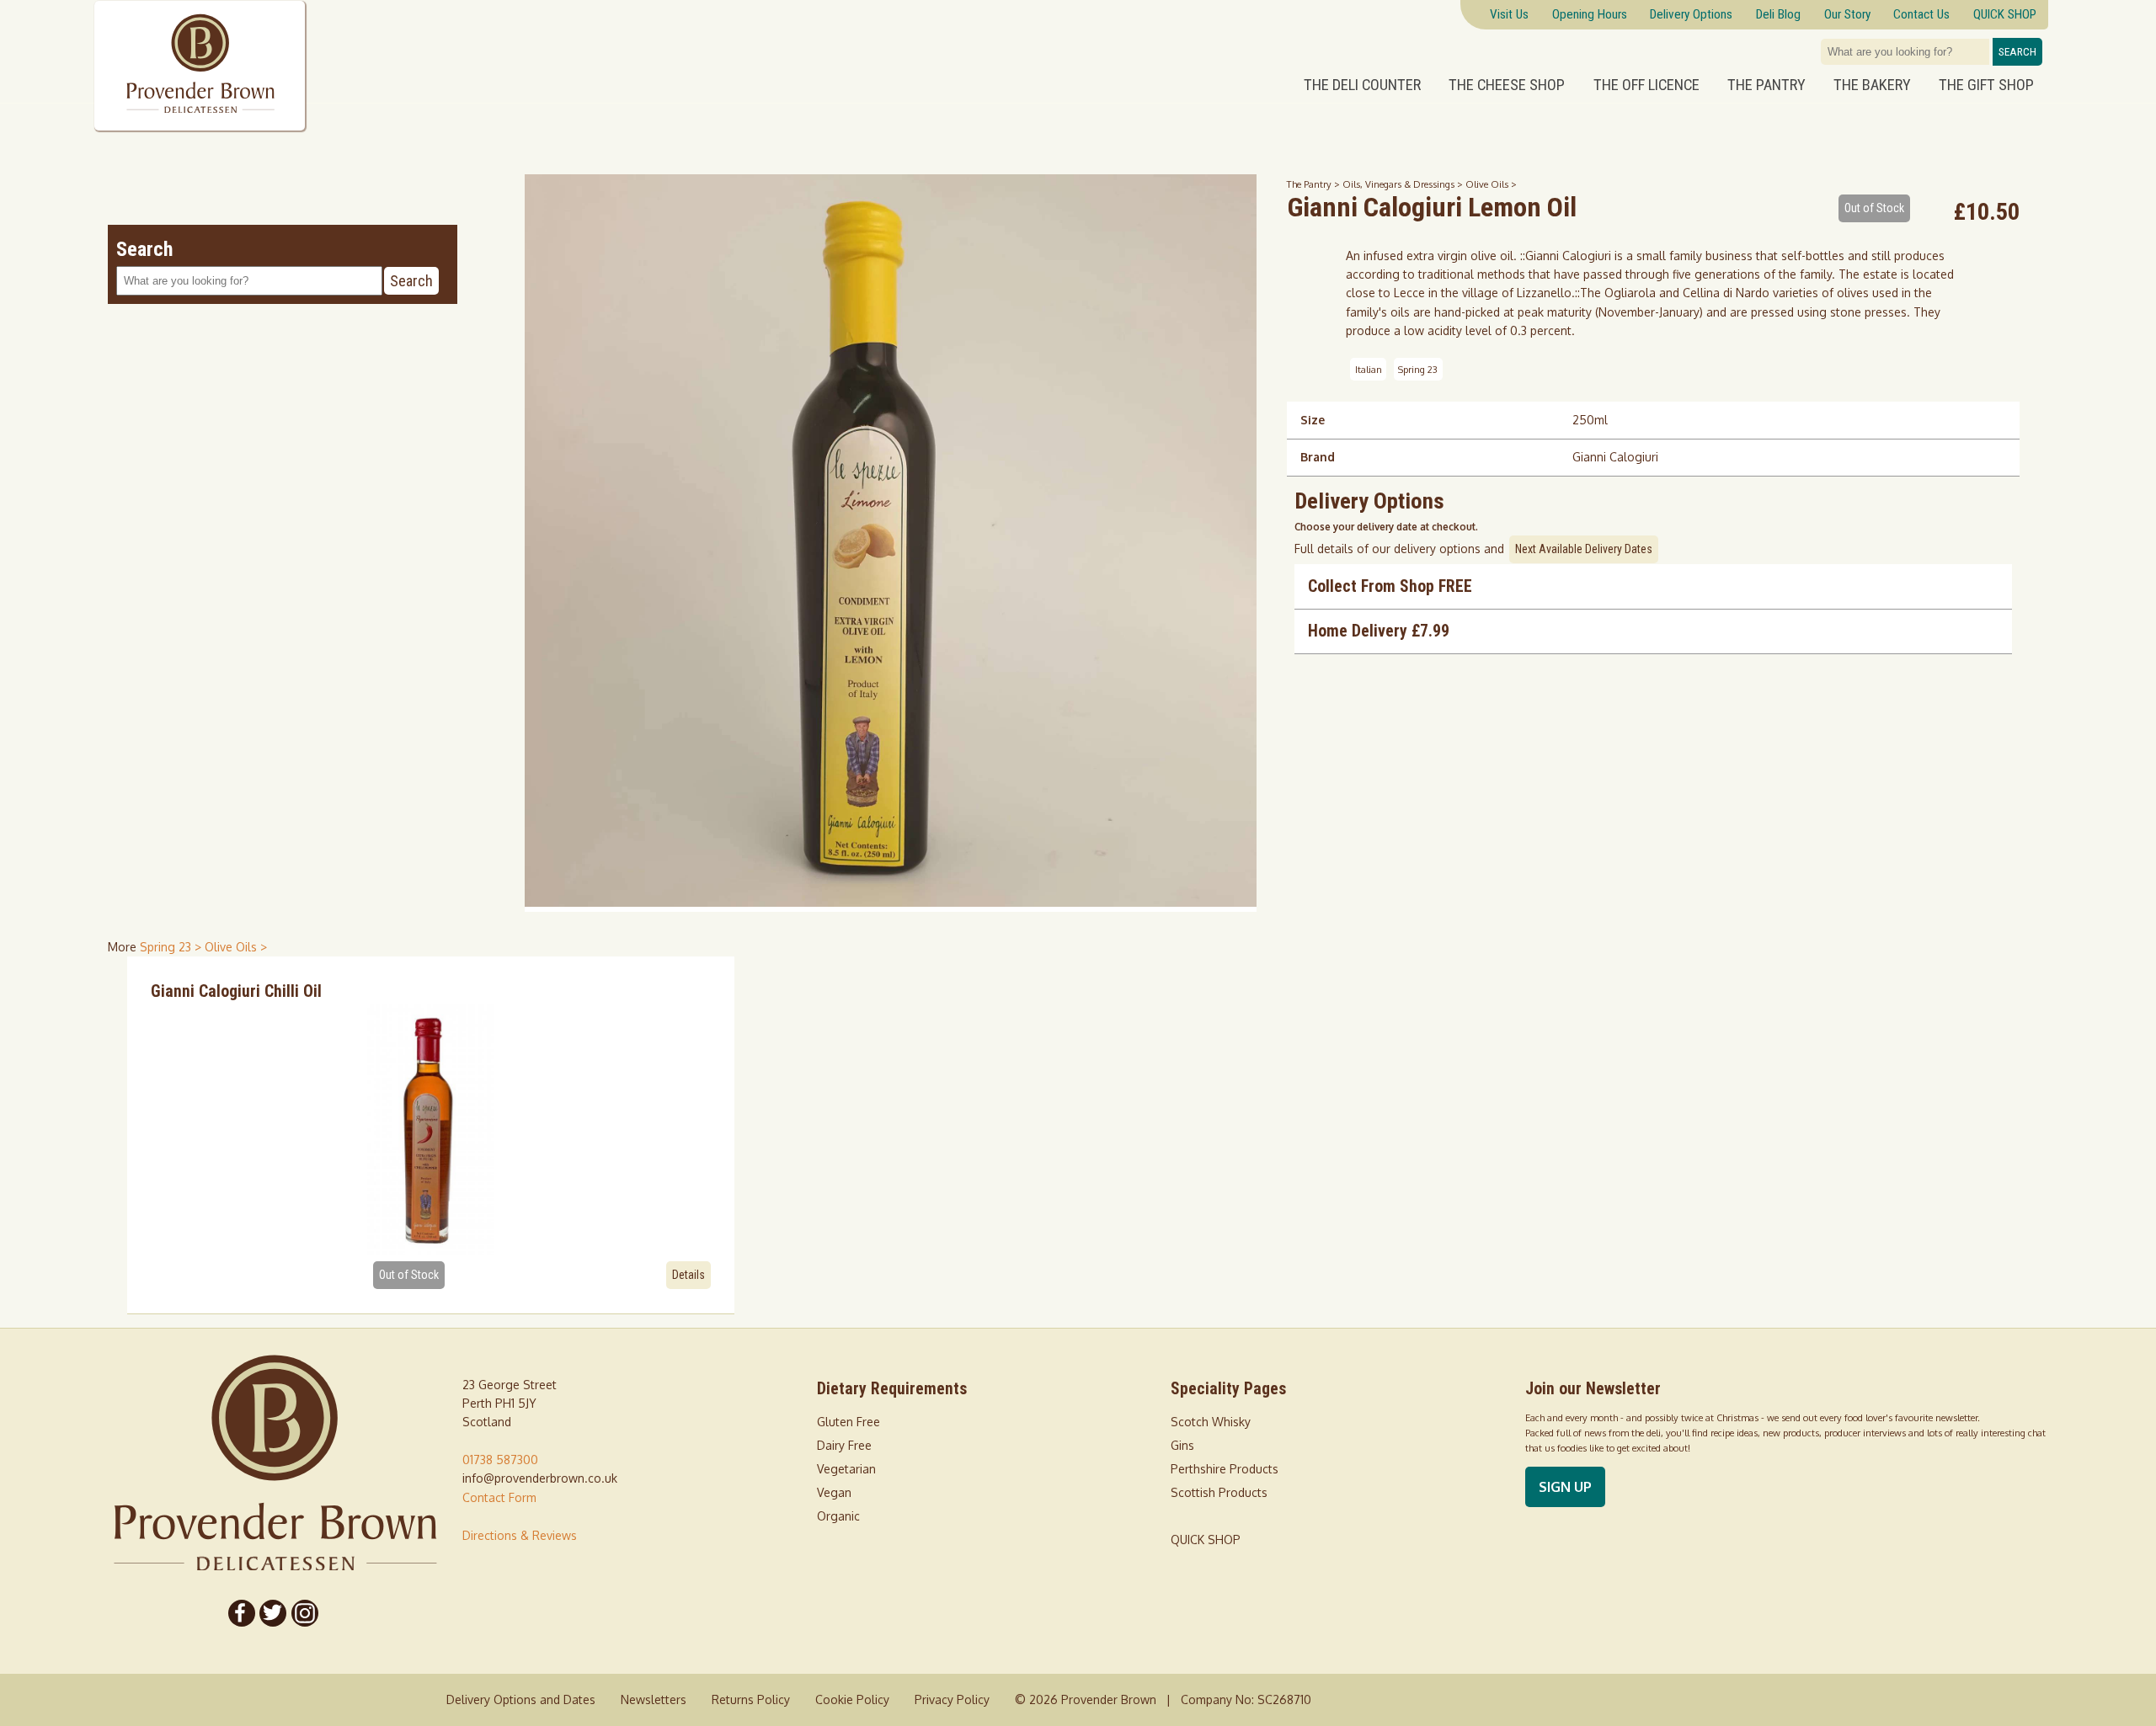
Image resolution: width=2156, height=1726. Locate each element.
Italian (1369, 369)
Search (2017, 52)
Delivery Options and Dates (521, 1699)
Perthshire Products (1225, 1469)
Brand (1318, 457)
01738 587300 (500, 1460)
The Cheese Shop (1507, 85)
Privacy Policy (952, 1699)
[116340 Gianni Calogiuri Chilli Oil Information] (431, 1128)
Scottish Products (1219, 1492)
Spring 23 (1418, 369)
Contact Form (499, 1497)
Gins (1182, 1445)
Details (688, 1275)
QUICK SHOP (1206, 1540)
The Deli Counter (1362, 85)
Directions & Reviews (520, 1535)
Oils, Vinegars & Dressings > (1404, 184)
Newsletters (654, 1699)
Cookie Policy (852, 1699)
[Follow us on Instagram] (305, 1613)
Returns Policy (751, 1699)
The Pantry (1766, 85)
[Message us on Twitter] (274, 1613)
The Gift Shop (1986, 85)
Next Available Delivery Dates (1584, 549)
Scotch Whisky (1211, 1422)
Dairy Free (844, 1445)
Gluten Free (849, 1422)
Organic (838, 1516)
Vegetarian (846, 1469)
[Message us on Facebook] (242, 1613)
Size (1313, 420)
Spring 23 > (172, 947)
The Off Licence (1646, 85)
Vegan (834, 1492)
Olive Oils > (1491, 184)
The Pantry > (1315, 184)
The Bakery (1872, 85)
